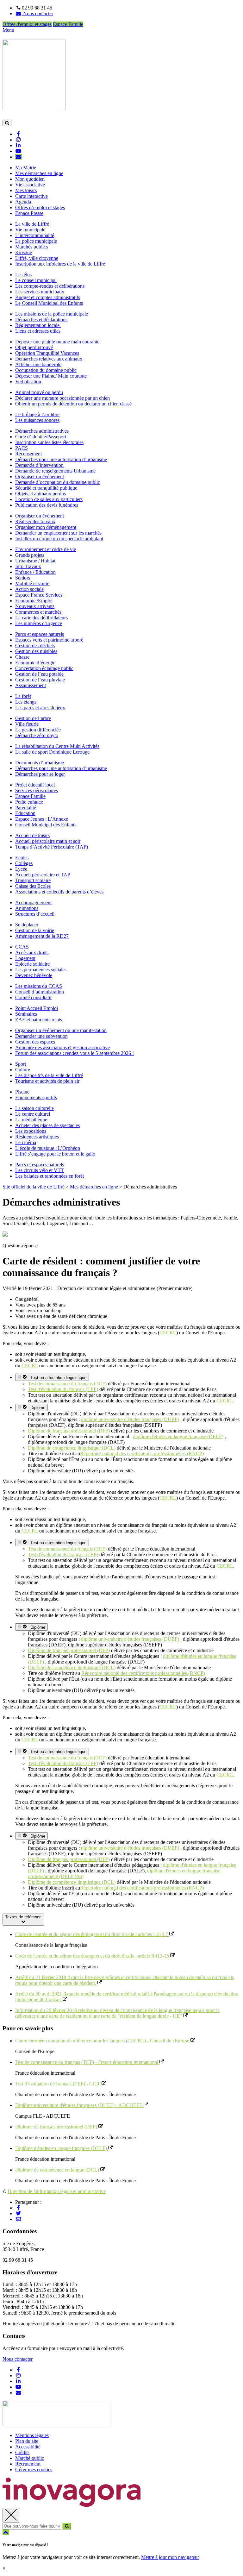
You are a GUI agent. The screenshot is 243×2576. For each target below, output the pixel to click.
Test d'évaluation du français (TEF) (63, 1389)
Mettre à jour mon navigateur (170, 2557)
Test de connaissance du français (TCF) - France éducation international (87, 2062)
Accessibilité (28, 2447)
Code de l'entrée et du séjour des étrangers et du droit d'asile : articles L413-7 (92, 1934)
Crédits (22, 2452)
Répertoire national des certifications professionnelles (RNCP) (142, 1454)
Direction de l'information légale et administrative (57, 2191)
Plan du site (27, 2441)
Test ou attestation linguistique (57, 1378)
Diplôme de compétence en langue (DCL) (58, 2170)
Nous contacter (18, 2359)
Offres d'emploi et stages (27, 24)
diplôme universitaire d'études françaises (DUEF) (130, 1419)
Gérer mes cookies (34, 2469)
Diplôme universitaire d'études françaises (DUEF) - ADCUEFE (79, 2105)
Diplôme (37, 1408)
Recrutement (28, 2464)
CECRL (168, 1333)
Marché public (30, 2458)
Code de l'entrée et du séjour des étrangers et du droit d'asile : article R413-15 (93, 1956)
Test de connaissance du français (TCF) (67, 1384)
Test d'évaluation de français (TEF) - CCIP (58, 2084)
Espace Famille (68, 24)
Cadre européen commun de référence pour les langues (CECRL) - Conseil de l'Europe (103, 2041)
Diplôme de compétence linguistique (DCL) (72, 1448)
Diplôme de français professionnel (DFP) (69, 1431)
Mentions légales (32, 2435)
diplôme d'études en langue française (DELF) (178, 1436)
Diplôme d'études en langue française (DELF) (62, 2148)
